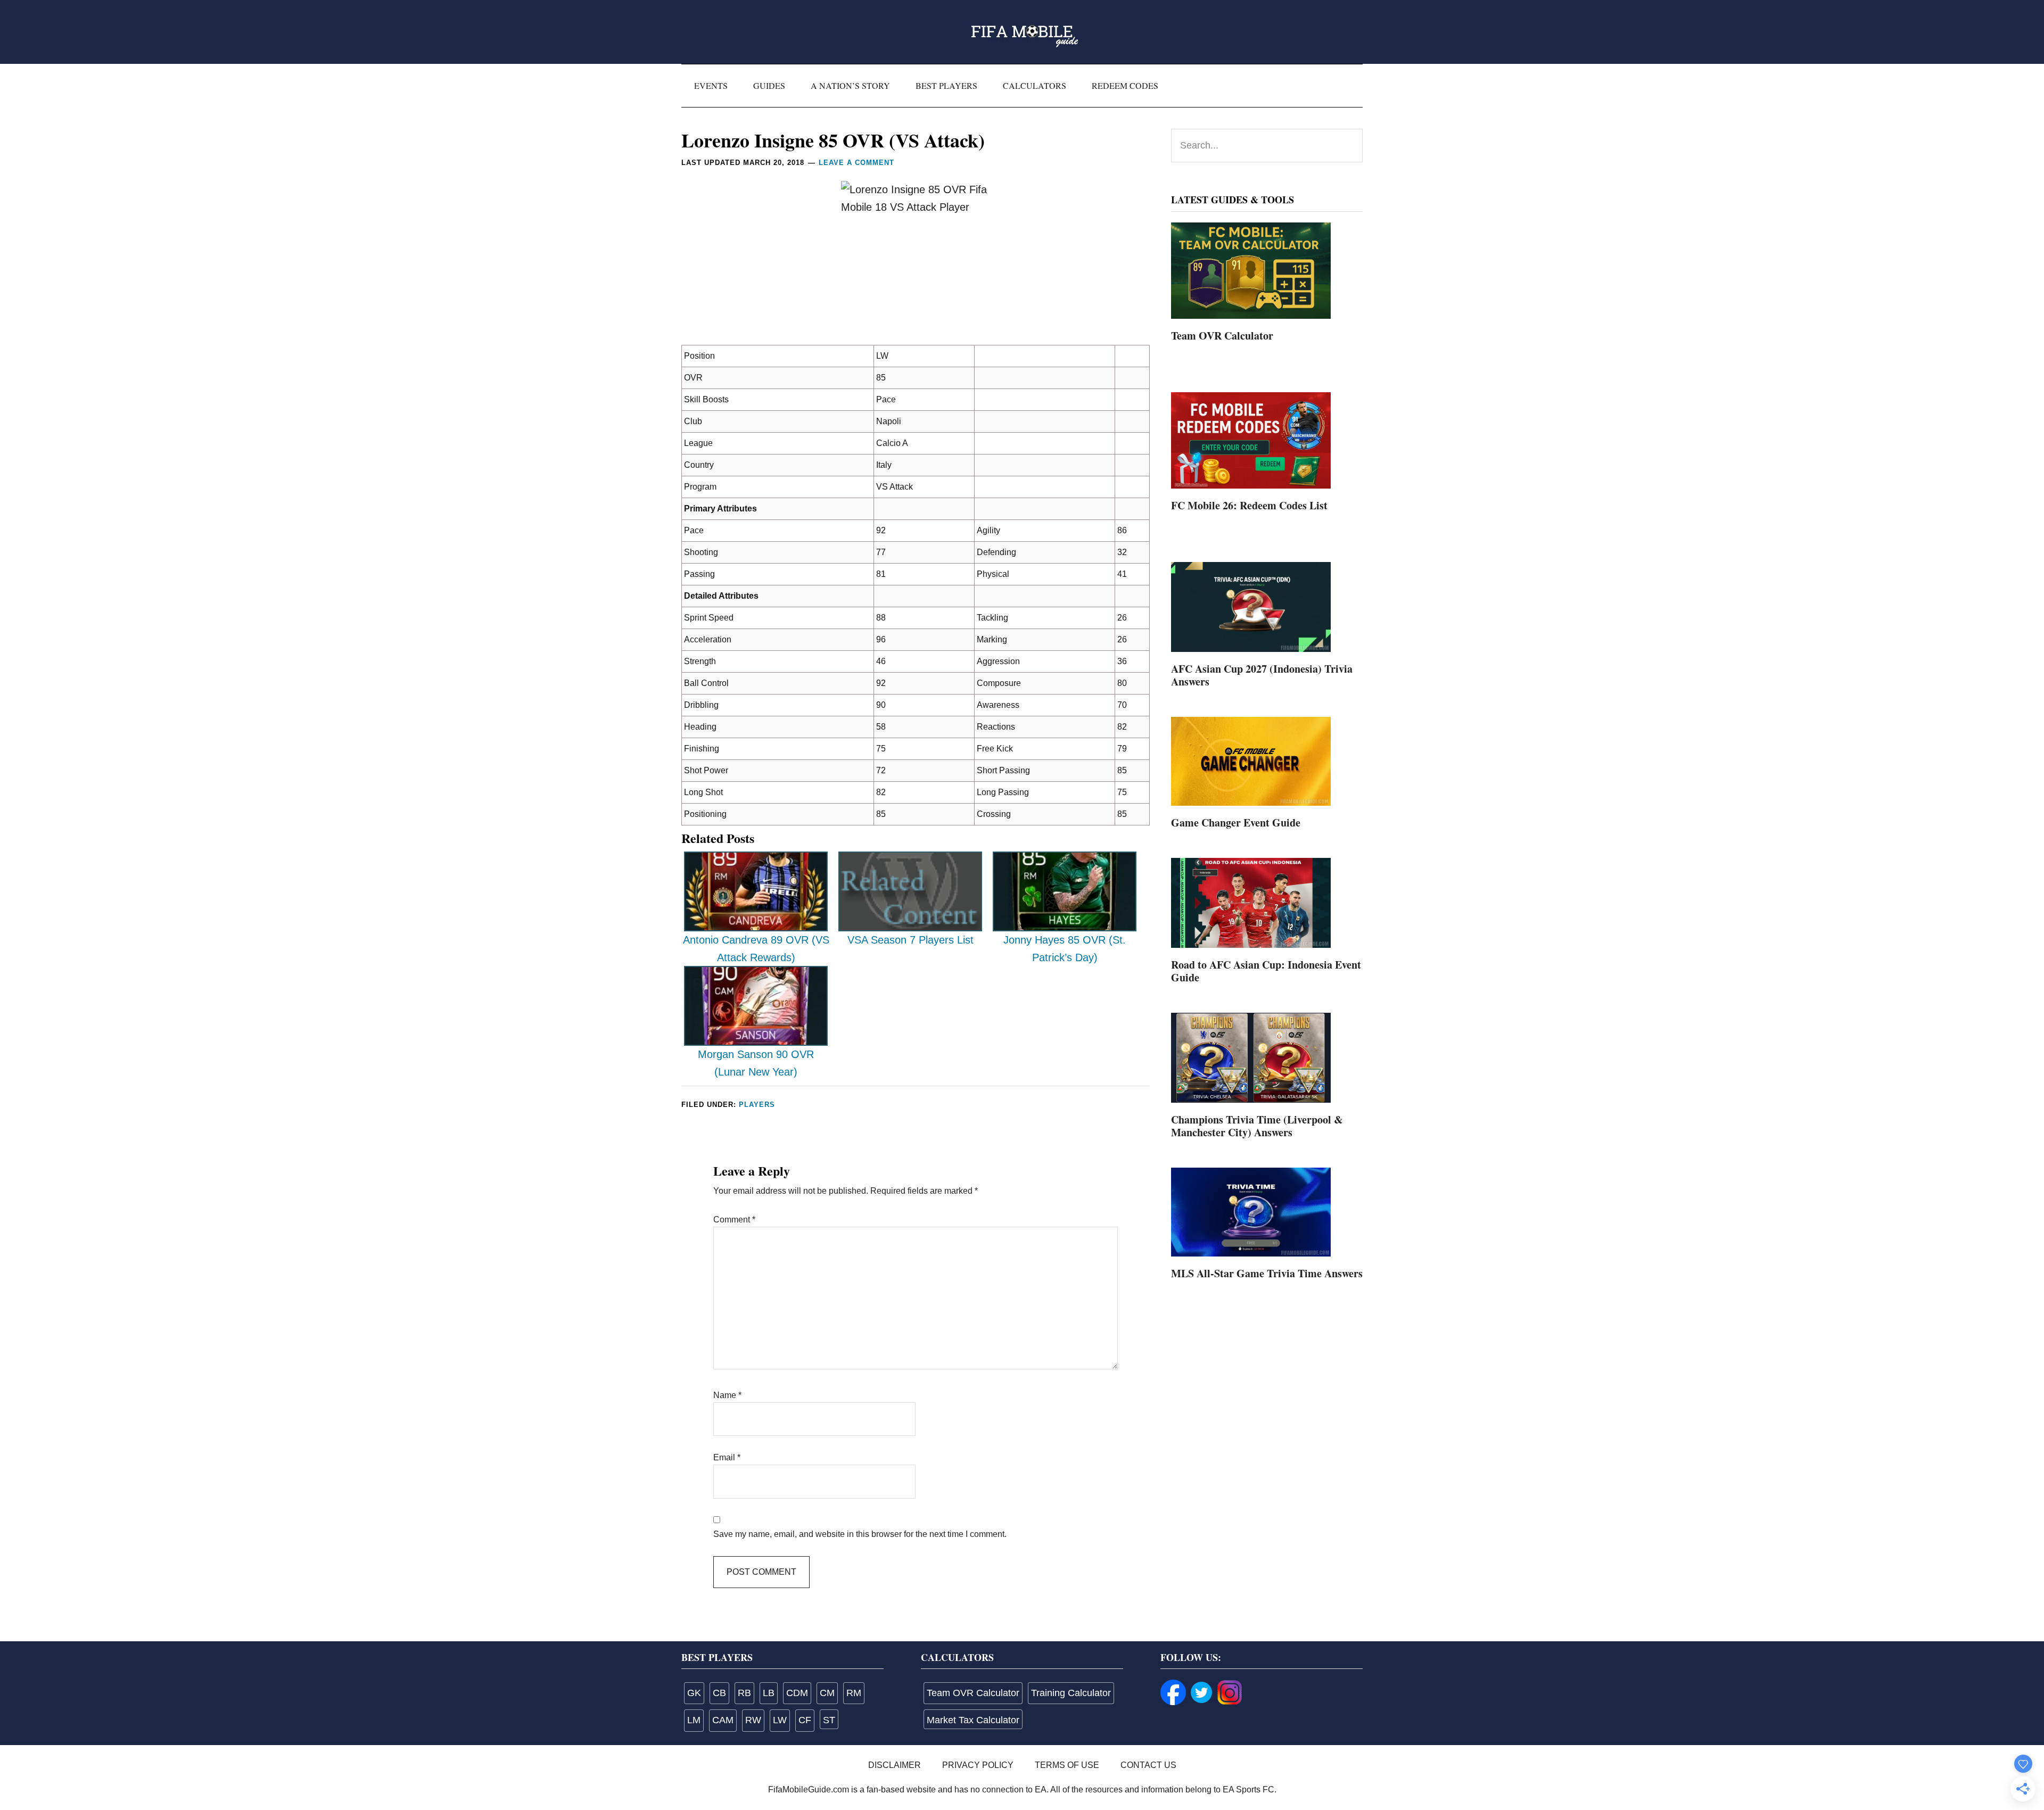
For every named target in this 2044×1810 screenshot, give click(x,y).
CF (805, 1720)
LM (694, 1720)
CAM (723, 1720)
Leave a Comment (856, 163)
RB (744, 1693)
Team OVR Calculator (1222, 336)
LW (780, 1720)
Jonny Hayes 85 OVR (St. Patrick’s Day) (1065, 949)
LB (769, 1693)
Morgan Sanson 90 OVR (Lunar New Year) (756, 1063)
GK (694, 1693)
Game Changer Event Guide (1236, 823)
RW (753, 1720)
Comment (734, 1220)
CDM (797, 1693)
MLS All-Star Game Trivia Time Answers (1267, 1273)
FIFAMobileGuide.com (1022, 32)
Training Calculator (1071, 1693)
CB (719, 1693)
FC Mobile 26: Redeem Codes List (1249, 505)
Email (727, 1457)
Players (757, 1105)
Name (727, 1395)
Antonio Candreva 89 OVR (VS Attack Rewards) (756, 949)
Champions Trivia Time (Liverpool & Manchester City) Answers (1257, 1126)
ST (829, 1720)
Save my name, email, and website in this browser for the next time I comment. (860, 1534)
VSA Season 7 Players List (910, 940)
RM (854, 1693)
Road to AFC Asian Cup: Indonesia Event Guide (1266, 971)
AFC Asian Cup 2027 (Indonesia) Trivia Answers (1262, 675)
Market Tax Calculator (973, 1720)
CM (827, 1693)
